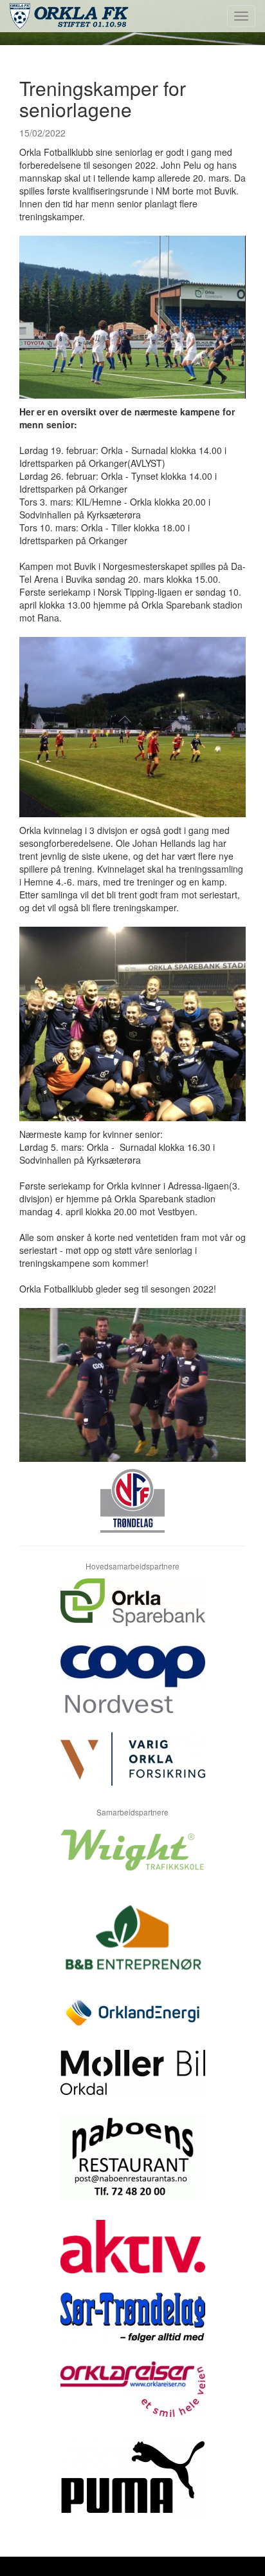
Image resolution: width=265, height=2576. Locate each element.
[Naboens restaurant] (132, 2167)
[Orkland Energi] (132, 2023)
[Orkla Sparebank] (132, 1612)
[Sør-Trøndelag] (132, 2327)
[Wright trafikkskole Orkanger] (132, 1860)
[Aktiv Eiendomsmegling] (132, 2256)
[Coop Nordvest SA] (132, 1689)
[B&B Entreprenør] (132, 1945)
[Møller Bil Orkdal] (132, 2082)
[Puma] (132, 2487)
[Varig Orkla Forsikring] (132, 1769)
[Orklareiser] (132, 2399)
